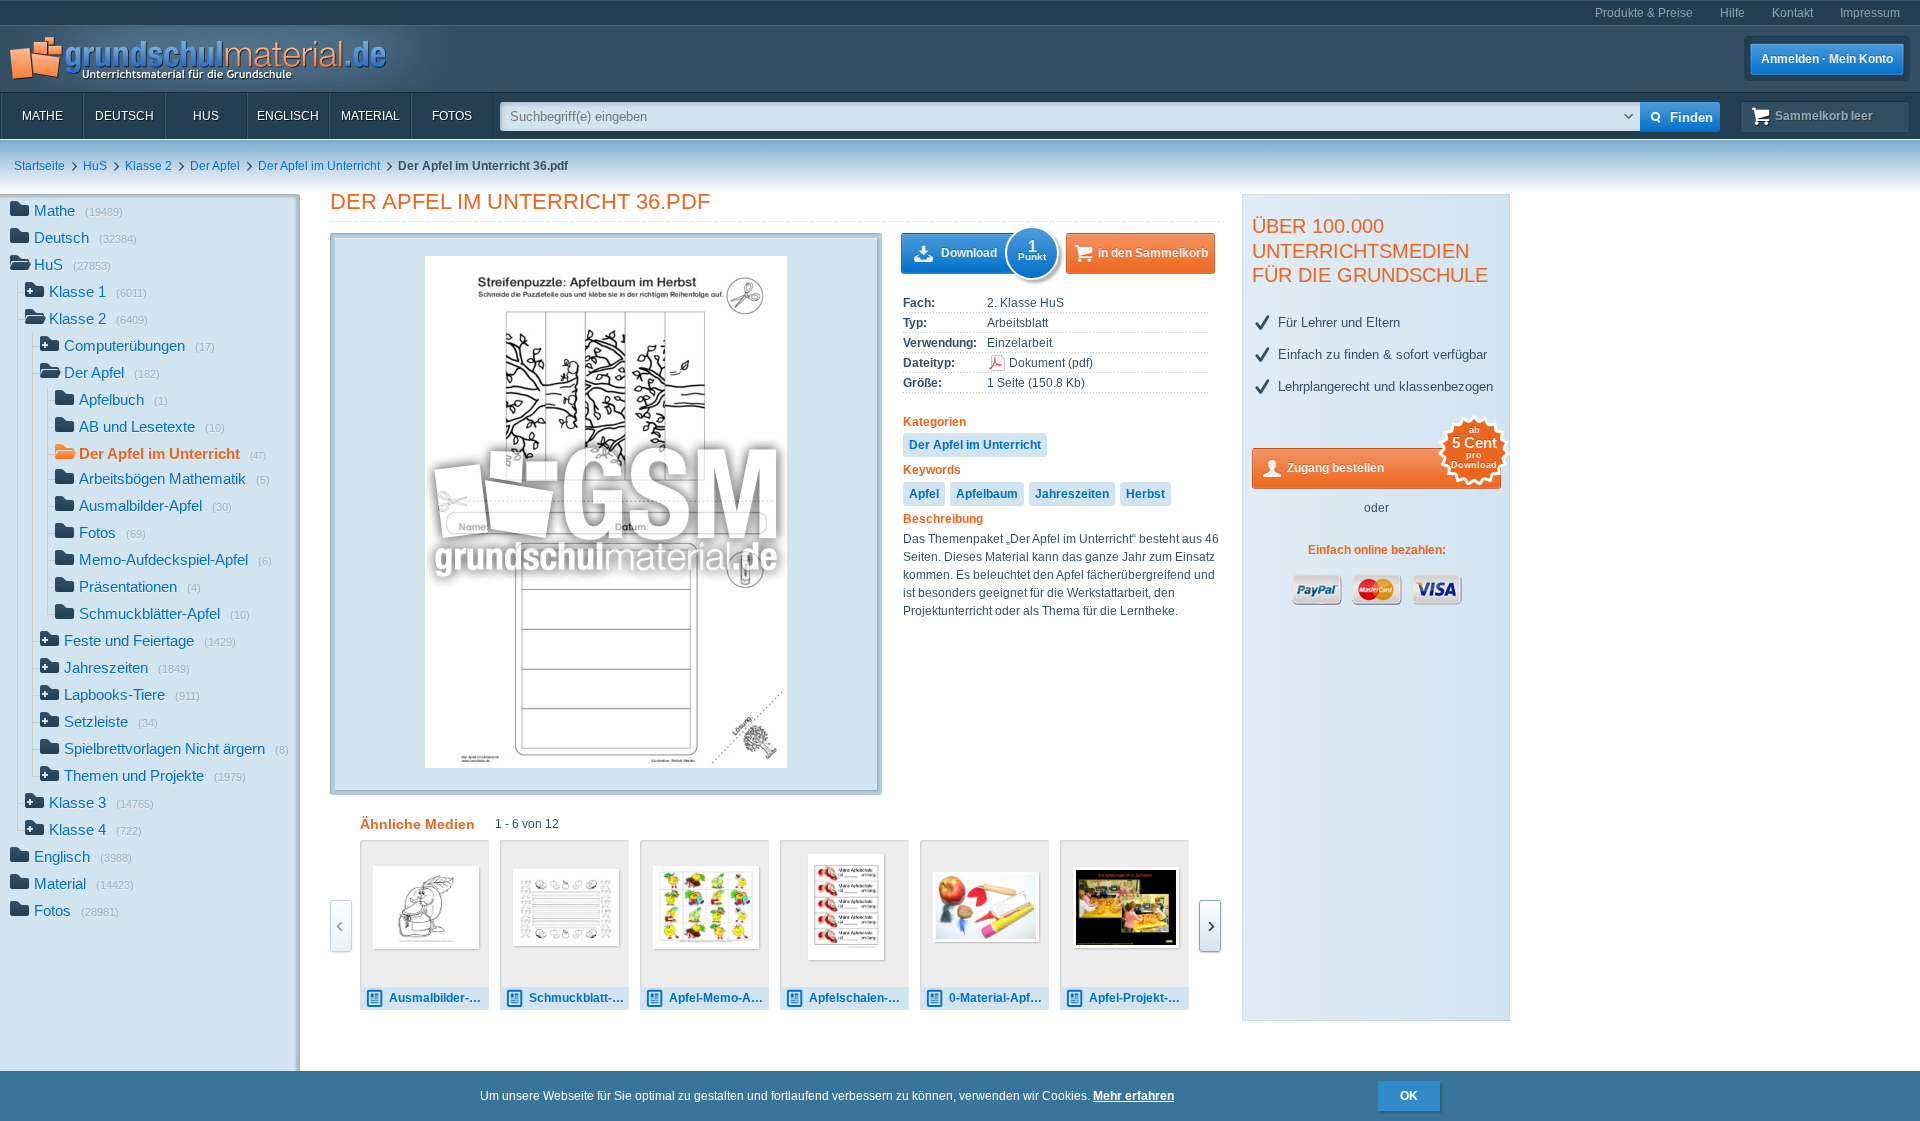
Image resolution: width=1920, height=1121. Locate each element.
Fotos (452, 116)
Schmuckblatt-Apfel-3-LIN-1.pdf (579, 998)
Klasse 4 (95, 829)
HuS (206, 116)
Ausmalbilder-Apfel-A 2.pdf (439, 998)
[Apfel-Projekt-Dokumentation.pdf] (1126, 907)
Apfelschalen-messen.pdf (859, 998)
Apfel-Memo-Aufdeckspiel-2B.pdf (719, 998)
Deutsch (124, 116)
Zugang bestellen (1392, 461)
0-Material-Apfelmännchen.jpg (999, 998)
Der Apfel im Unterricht (319, 166)
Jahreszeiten (1072, 494)
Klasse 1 (98, 291)
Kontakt (1792, 13)
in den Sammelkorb (1153, 253)
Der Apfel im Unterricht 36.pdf (520, 201)
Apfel (924, 494)
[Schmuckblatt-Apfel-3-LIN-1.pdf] (566, 907)
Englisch (288, 116)
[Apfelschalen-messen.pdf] (846, 907)
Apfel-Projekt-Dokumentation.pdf (1139, 998)
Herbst (1145, 494)
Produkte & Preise (1644, 13)
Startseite (39, 166)
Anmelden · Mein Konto (1827, 59)
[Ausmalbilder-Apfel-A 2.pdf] (426, 907)
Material (370, 116)
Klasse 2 (148, 166)
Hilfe (1732, 13)
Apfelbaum (987, 494)
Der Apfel (215, 166)
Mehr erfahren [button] (1133, 1096)
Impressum (1870, 13)
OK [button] (1409, 1096)
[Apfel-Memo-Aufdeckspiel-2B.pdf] (706, 907)
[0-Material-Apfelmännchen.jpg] (986, 907)
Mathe (42, 116)
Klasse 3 (101, 802)
